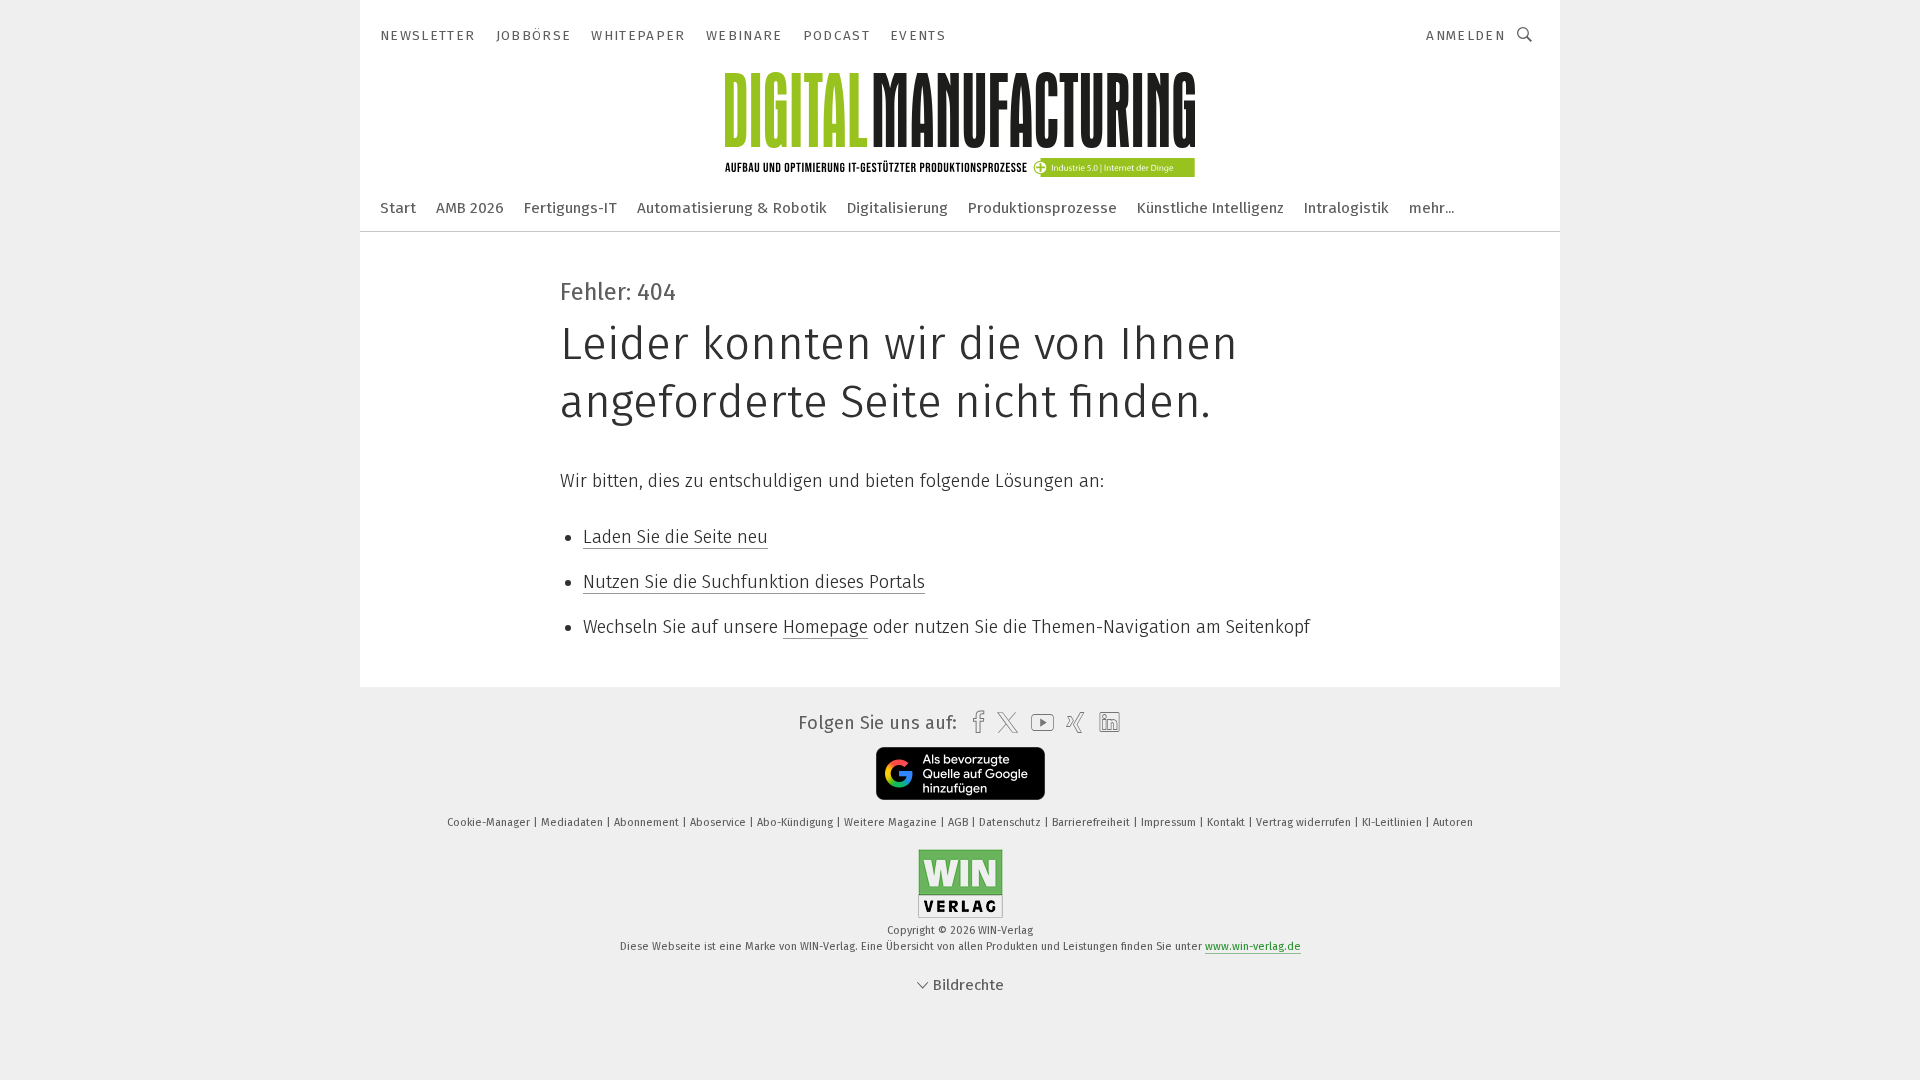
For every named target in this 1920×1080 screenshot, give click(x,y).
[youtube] (1037, 722)
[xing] (1070, 722)
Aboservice (719, 822)
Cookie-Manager (490, 822)
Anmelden (1465, 35)
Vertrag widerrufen (1305, 822)
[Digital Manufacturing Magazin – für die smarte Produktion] (398, 206)
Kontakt (1227, 822)
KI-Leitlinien (1393, 822)
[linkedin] (1104, 723)
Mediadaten (573, 822)
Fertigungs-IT (570, 208)
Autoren (1453, 822)
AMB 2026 (470, 208)
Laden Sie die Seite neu (675, 537)
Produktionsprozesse (1042, 208)
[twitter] (1002, 723)
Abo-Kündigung (796, 822)
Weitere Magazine (892, 822)
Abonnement (648, 822)
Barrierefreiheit (1092, 822)
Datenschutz (1011, 822)
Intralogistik (1346, 208)
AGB (959, 822)
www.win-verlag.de (1253, 946)
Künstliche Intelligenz (1210, 208)
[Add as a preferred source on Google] (960, 773)
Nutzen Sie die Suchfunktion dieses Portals (754, 582)
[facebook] (973, 722)
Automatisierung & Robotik (732, 208)
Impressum (1170, 822)
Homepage (825, 627)
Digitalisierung (897, 208)
